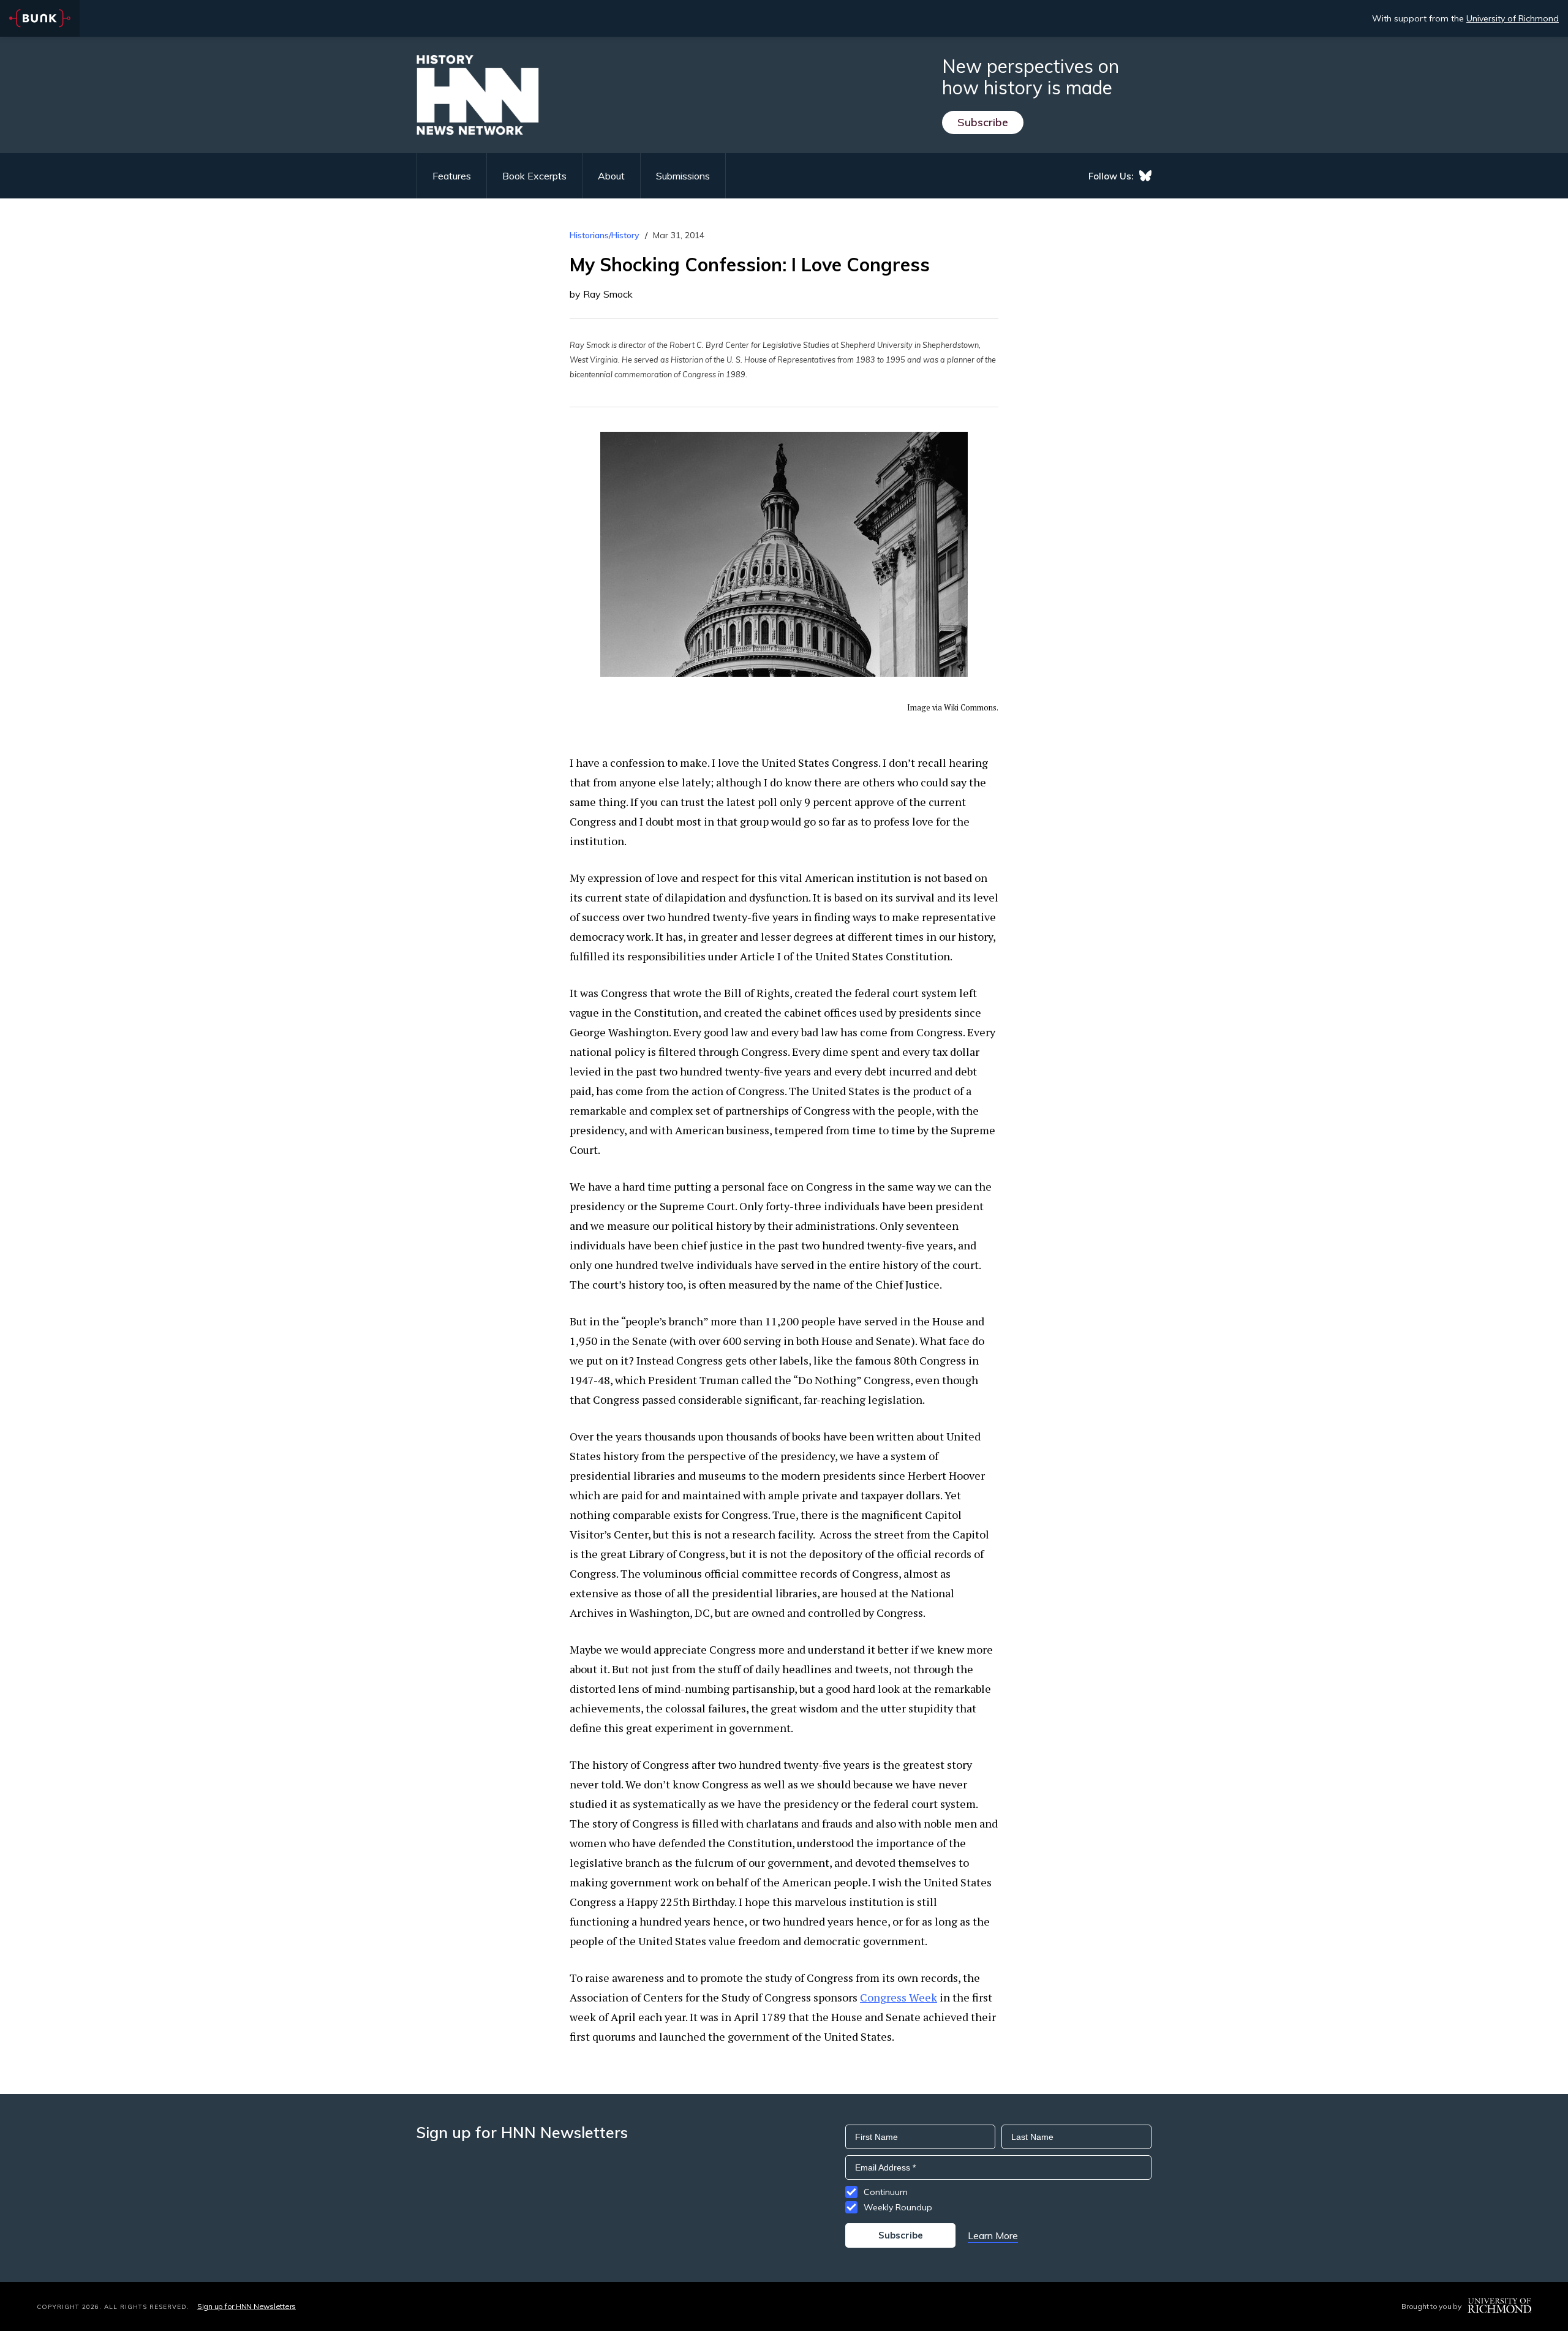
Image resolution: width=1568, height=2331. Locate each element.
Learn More (993, 2235)
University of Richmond (1513, 18)
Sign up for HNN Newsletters (247, 2306)
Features (452, 176)
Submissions (683, 176)
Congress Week (899, 1997)
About (611, 176)
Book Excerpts (534, 176)
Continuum (886, 2192)
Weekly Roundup (898, 2207)
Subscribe (983, 122)
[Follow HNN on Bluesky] (1145, 176)
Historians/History (605, 235)
